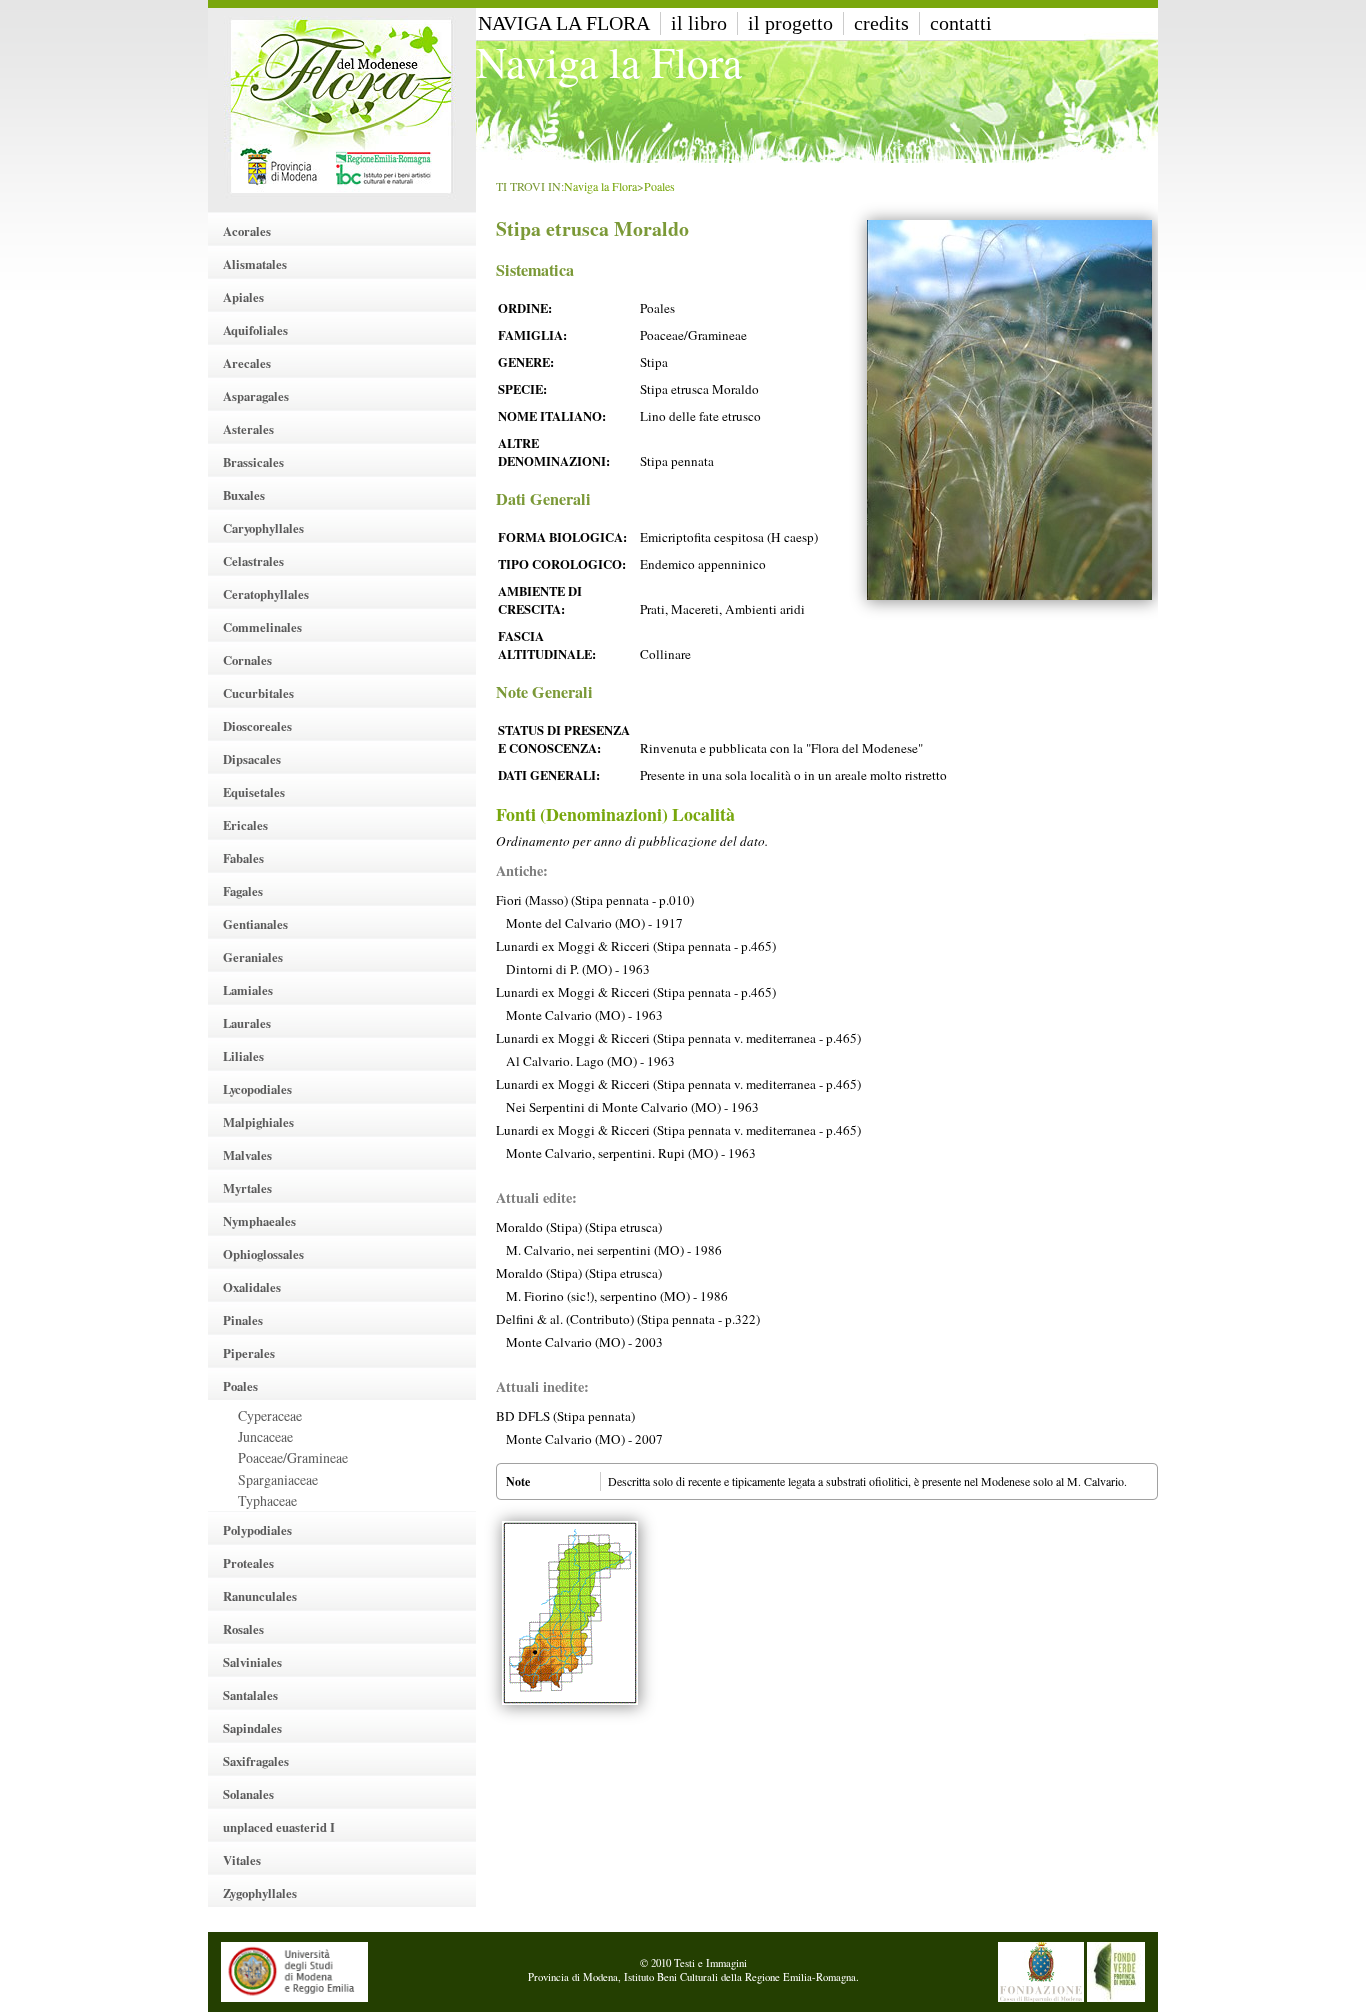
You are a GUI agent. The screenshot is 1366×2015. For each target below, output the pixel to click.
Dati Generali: (549, 775)
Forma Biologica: (562, 537)
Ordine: (525, 308)
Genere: (526, 362)
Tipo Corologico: (562, 564)
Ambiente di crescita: (540, 600)
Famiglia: (532, 335)
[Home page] (342, 106)
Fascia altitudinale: (547, 645)
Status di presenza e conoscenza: (564, 739)
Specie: (522, 389)
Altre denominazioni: (554, 452)
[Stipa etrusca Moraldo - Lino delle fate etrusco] (1009, 410)
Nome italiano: (552, 416)
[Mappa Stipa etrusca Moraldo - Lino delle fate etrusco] (570, 1613)
